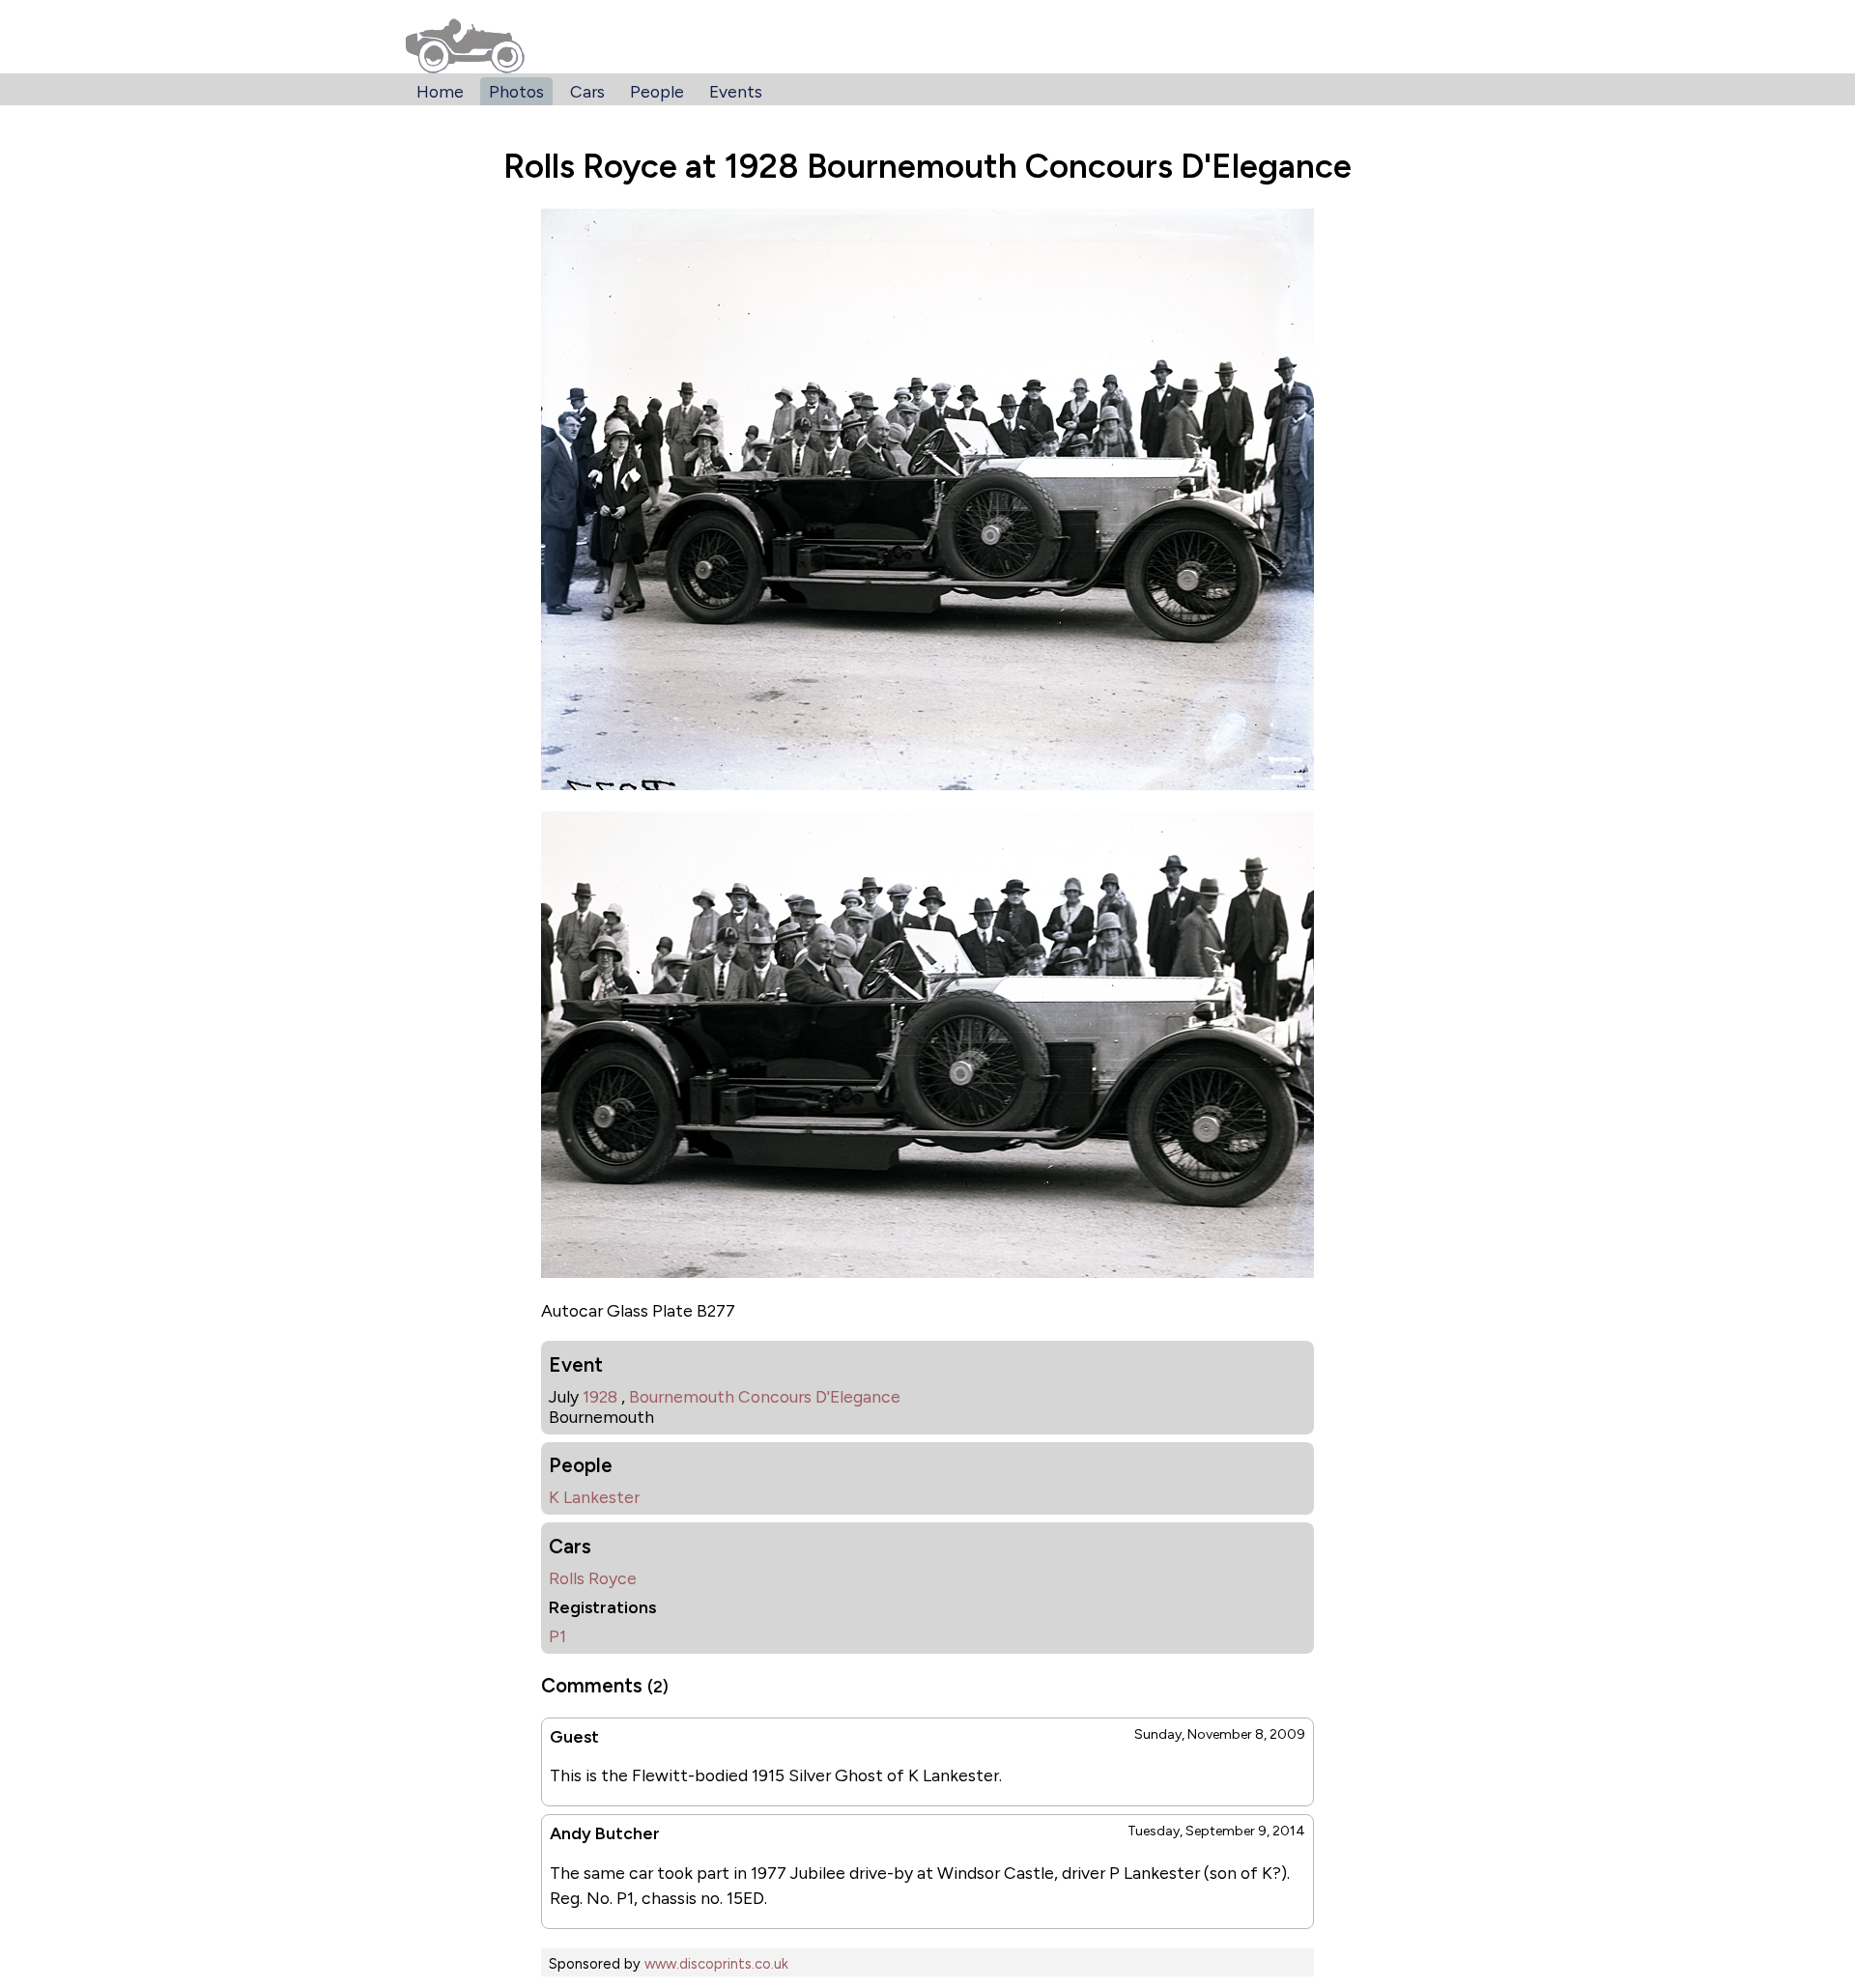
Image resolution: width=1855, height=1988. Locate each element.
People (657, 91)
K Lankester (594, 1497)
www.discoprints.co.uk (716, 1964)
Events (736, 91)
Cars (587, 91)
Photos (516, 91)
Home (440, 91)
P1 (557, 1636)
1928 (600, 1396)
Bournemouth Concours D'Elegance (765, 1396)
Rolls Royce (593, 1578)
